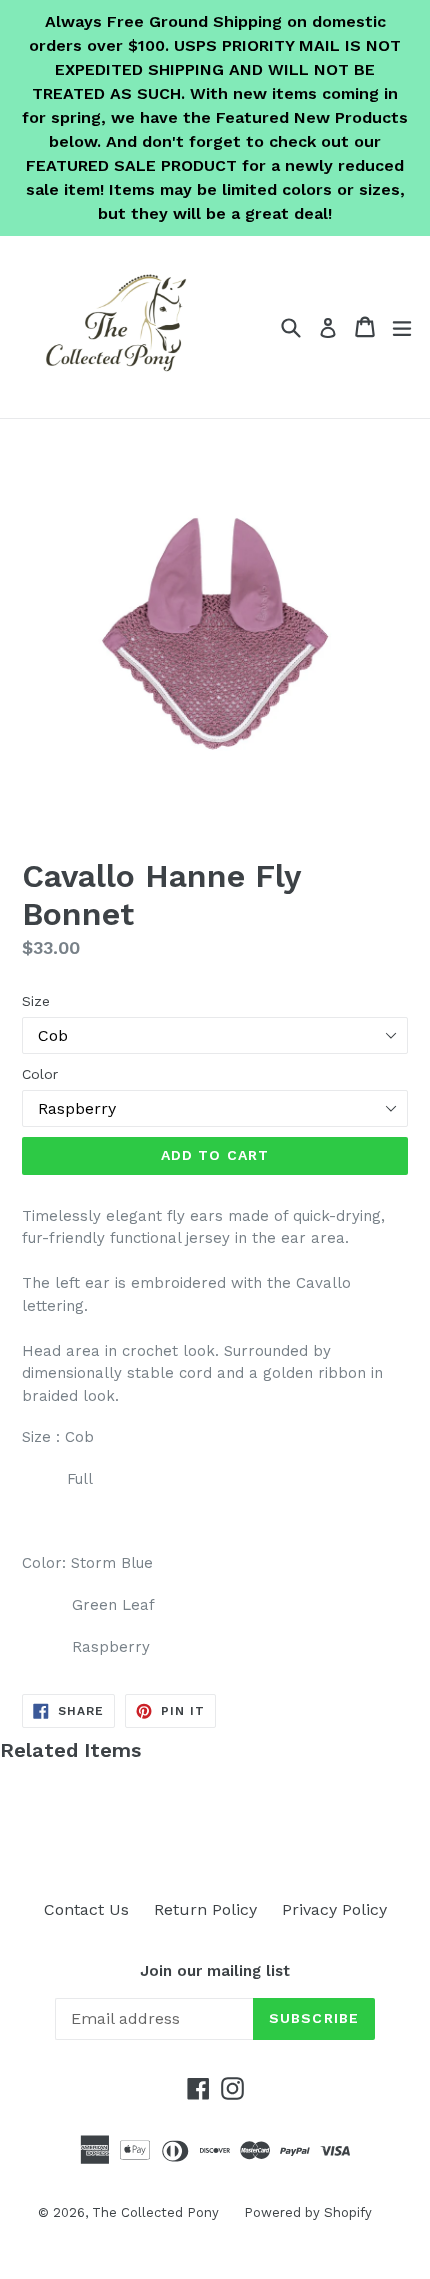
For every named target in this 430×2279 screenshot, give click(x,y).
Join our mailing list (215, 1971)
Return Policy (205, 1909)
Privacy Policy (334, 1909)
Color (40, 1074)
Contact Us (86, 1909)
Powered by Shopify (308, 2212)
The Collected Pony (155, 2212)
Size (36, 1001)
